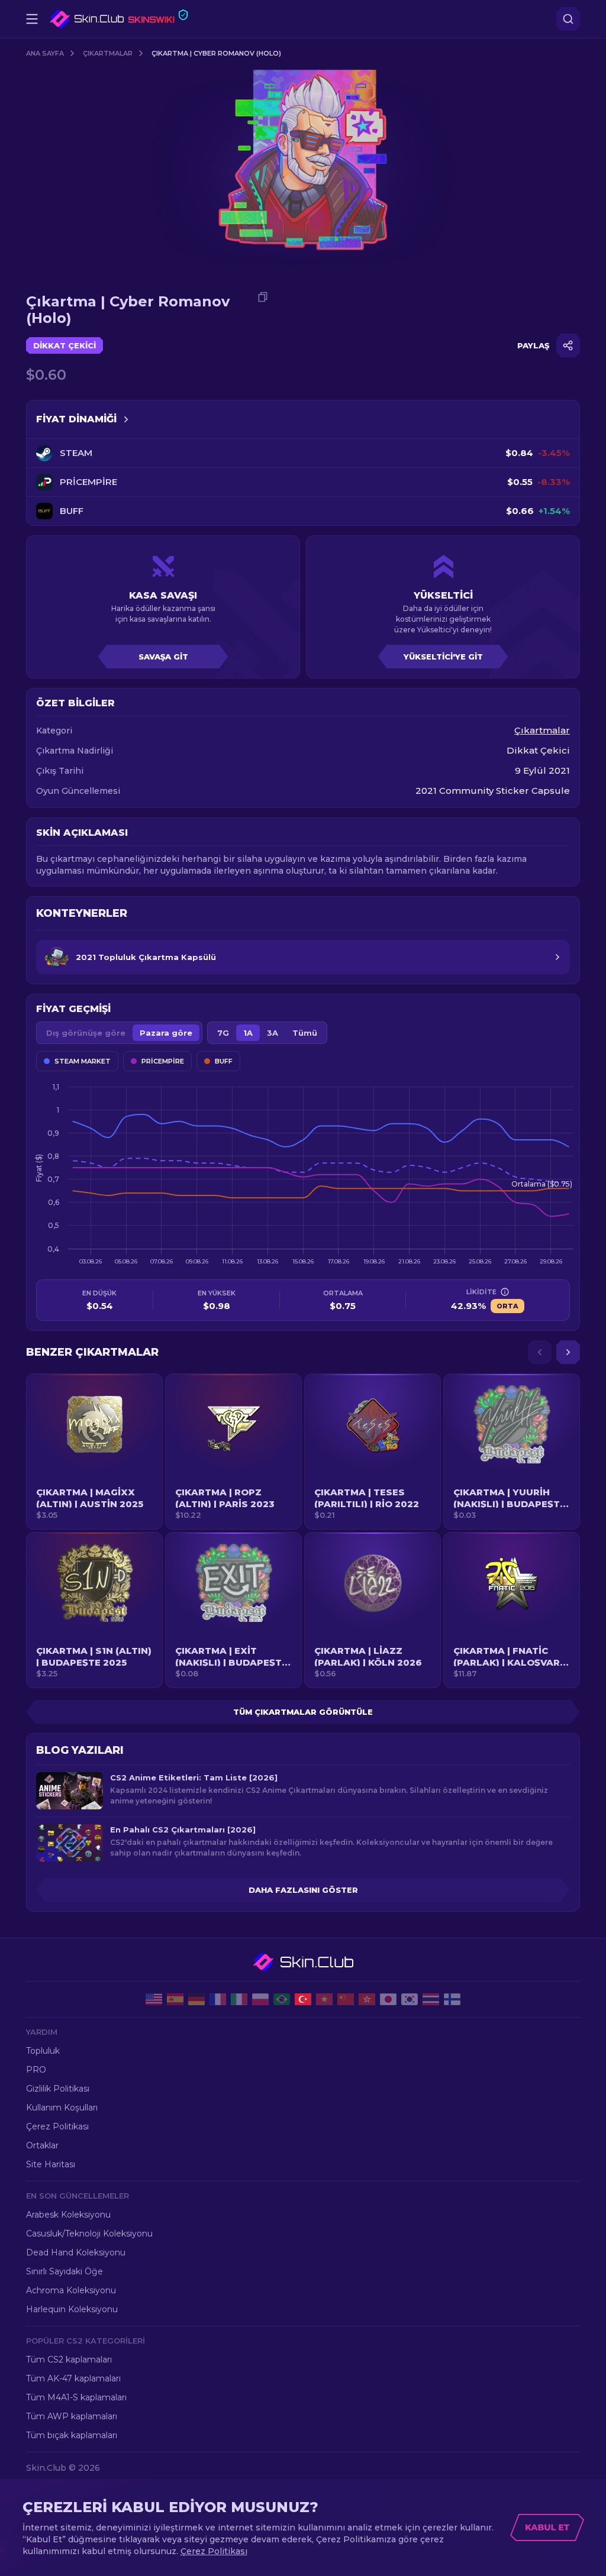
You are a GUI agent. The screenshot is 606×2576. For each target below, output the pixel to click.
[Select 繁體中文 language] (367, 1999)
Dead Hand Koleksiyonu (76, 2252)
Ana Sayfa (45, 53)
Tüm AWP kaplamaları (72, 2416)
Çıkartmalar (108, 53)
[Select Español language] (175, 1999)
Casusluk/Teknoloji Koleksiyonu (89, 2234)
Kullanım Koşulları (62, 2108)
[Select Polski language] (260, 1999)
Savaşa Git (163, 657)
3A (273, 1033)
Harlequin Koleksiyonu (72, 2309)
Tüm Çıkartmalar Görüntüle (303, 1712)
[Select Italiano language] (239, 1999)
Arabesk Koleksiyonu (68, 2215)
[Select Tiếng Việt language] (324, 1999)
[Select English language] (154, 1999)
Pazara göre (166, 1033)
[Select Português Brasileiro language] (282, 1999)
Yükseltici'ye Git (443, 657)
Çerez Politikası (57, 2126)
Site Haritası (51, 2164)
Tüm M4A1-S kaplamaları (76, 2397)
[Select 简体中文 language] (346, 1999)
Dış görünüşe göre (86, 1033)
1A (248, 1033)
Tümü (305, 1033)
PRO (36, 2070)
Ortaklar (42, 2145)
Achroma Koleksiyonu (71, 2290)
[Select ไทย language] (431, 1999)
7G (223, 1033)
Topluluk (43, 2051)
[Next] (568, 1352)
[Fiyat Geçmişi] (126, 419)
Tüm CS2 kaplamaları (69, 2360)
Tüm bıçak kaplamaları (72, 2435)
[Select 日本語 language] (388, 1999)
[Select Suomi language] (452, 1999)
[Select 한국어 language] (410, 1999)
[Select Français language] (218, 1999)
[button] (94, 1452)
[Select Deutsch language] (196, 1999)
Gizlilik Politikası (58, 2089)
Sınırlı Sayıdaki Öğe (65, 2271)
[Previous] (540, 1352)
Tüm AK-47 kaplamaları (73, 2378)
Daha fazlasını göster (303, 1890)
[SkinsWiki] (119, 19)
